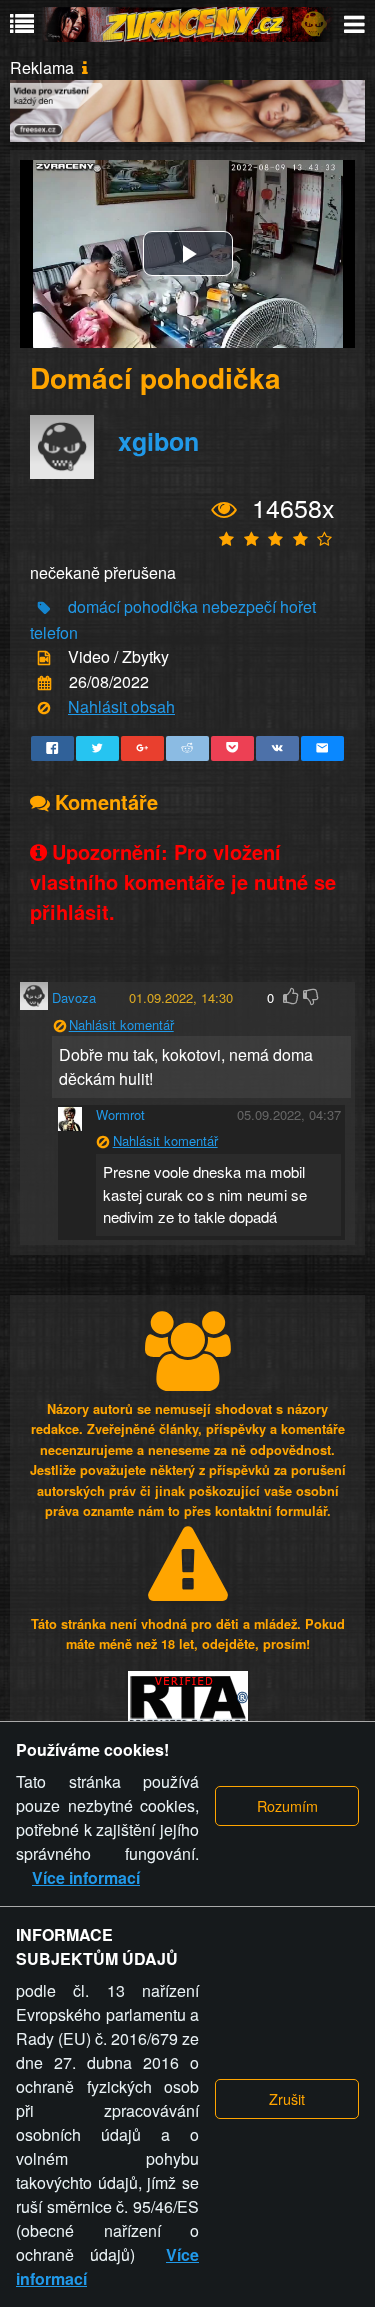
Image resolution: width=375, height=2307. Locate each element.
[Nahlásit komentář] (59, 1026)
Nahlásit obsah (121, 706)
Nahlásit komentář (121, 1024)
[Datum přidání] (44, 683)
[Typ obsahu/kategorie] (44, 657)
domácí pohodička (133, 606)
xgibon (158, 441)
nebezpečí (239, 606)
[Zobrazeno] (224, 510)
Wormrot (120, 1114)
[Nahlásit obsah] (44, 708)
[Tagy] (44, 608)
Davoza (74, 997)
